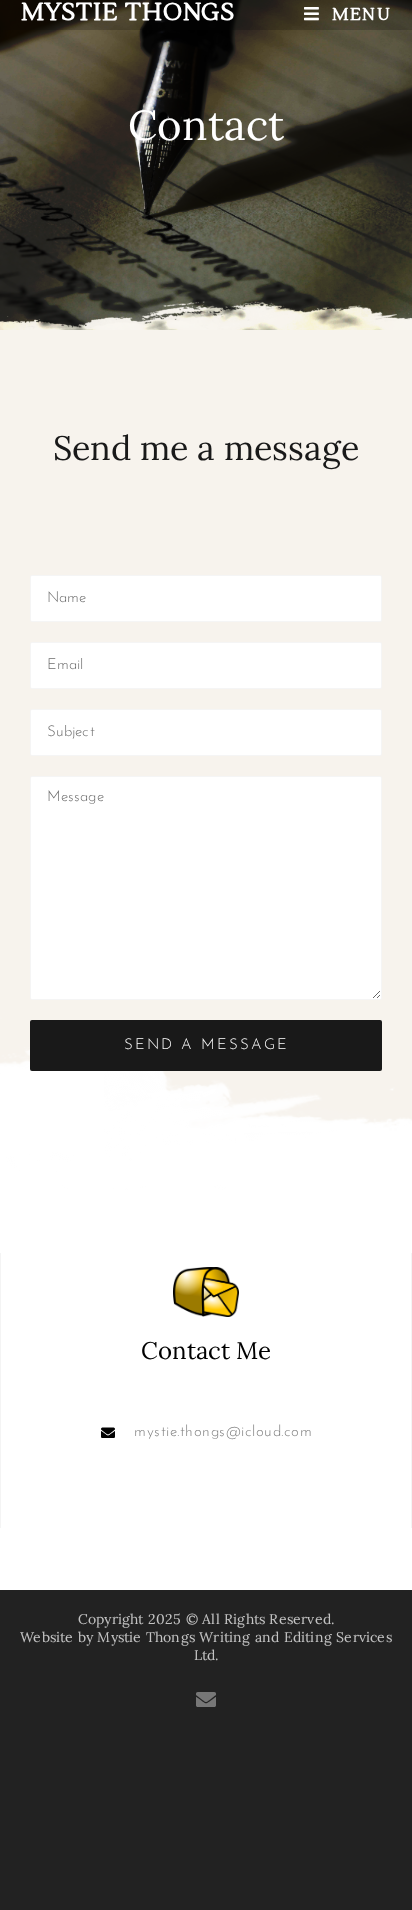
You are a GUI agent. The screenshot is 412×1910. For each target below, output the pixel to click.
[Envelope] (206, 1700)
